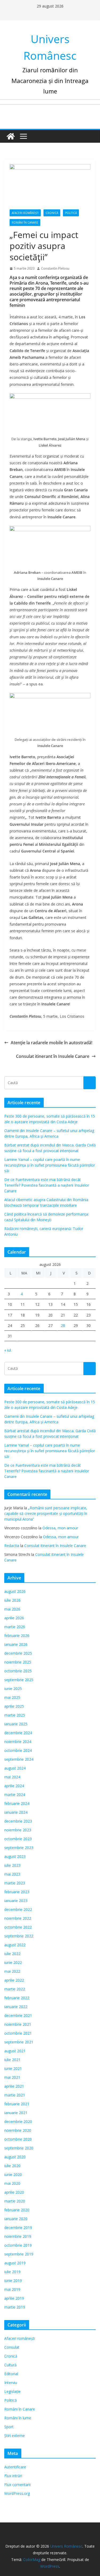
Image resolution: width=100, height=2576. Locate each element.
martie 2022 (15, 1989)
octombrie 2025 (18, 1671)
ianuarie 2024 (16, 1812)
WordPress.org (17, 2493)
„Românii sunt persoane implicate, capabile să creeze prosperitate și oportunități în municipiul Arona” (46, 1513)
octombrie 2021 (18, 2033)
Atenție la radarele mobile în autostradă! (51, 1043)
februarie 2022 (17, 1998)
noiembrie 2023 (18, 1830)
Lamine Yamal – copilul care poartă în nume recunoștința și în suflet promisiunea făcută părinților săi (50, 1165)
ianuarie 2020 (16, 2219)
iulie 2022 (12, 1954)
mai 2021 (12, 2077)
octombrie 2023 (18, 1839)
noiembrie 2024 (18, 1742)
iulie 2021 (12, 2060)
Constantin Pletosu (55, 268)
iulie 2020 (12, 2166)
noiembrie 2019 (18, 2236)
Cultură (10, 2365)
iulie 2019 (12, 2272)
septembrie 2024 (19, 1759)
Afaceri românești (25, 213)
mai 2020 (12, 2183)
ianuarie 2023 (16, 1901)
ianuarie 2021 (16, 2113)
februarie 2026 (17, 1636)
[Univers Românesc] (11, 136)
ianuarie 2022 (16, 2007)
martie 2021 (15, 2095)
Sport (9, 2427)
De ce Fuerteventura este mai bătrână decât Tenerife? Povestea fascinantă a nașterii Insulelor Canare (47, 1185)
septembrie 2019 (19, 2254)
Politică (71, 213)
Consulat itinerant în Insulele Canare (53, 1056)
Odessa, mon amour (60, 1528)
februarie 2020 (17, 2210)
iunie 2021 (13, 2068)
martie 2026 (15, 1627)
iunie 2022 (13, 1962)
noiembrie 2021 (18, 2024)
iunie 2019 (13, 2281)
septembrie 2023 (19, 1848)
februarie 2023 (17, 1892)
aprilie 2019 (14, 2298)
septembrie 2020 (19, 2148)
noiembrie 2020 (18, 2130)
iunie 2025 (13, 1689)
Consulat (12, 2347)
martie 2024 (15, 1795)
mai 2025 (12, 1697)
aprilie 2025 (14, 1706)
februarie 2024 (17, 1803)
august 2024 (15, 1768)
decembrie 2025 (18, 1653)
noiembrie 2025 (18, 1662)
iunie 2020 (13, 2175)
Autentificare (15, 2467)
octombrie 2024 (18, 1750)
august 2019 (15, 2263)
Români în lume (18, 2418)
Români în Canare (25, 222)
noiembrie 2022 (18, 1918)
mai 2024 (12, 1777)
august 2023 (15, 1856)
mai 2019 (12, 2289)
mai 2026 (12, 1609)
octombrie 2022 (18, 1927)
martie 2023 (15, 1883)
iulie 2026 (12, 1600)
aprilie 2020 (14, 2192)
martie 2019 (15, 2307)
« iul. (8, 1350)
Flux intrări (13, 2476)
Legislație (12, 2391)
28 (63, 1325)
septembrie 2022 (19, 1936)
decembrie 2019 (18, 2228)
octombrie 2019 (18, 2245)
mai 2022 (12, 1971)
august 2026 (15, 1591)
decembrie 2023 (18, 1821)
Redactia (12, 1546)
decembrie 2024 (18, 1733)
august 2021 (15, 2051)
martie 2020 (15, 2201)
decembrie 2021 (18, 2015)
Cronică (52, 213)
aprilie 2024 (14, 1786)
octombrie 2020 (18, 2139)
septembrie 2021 (19, 2042)
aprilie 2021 (14, 2086)
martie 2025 (15, 1715)
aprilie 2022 (14, 1980)
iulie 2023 (12, 1865)
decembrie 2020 (18, 2121)
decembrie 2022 (18, 1909)
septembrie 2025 (19, 1680)
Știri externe (15, 2436)
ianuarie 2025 (16, 1724)
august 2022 (15, 1945)
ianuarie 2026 (16, 1644)
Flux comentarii (17, 2485)
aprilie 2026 (14, 1618)
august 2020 (15, 2157)
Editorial (11, 2374)
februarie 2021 (17, 2104)
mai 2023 (12, 1874)
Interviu (11, 2383)
